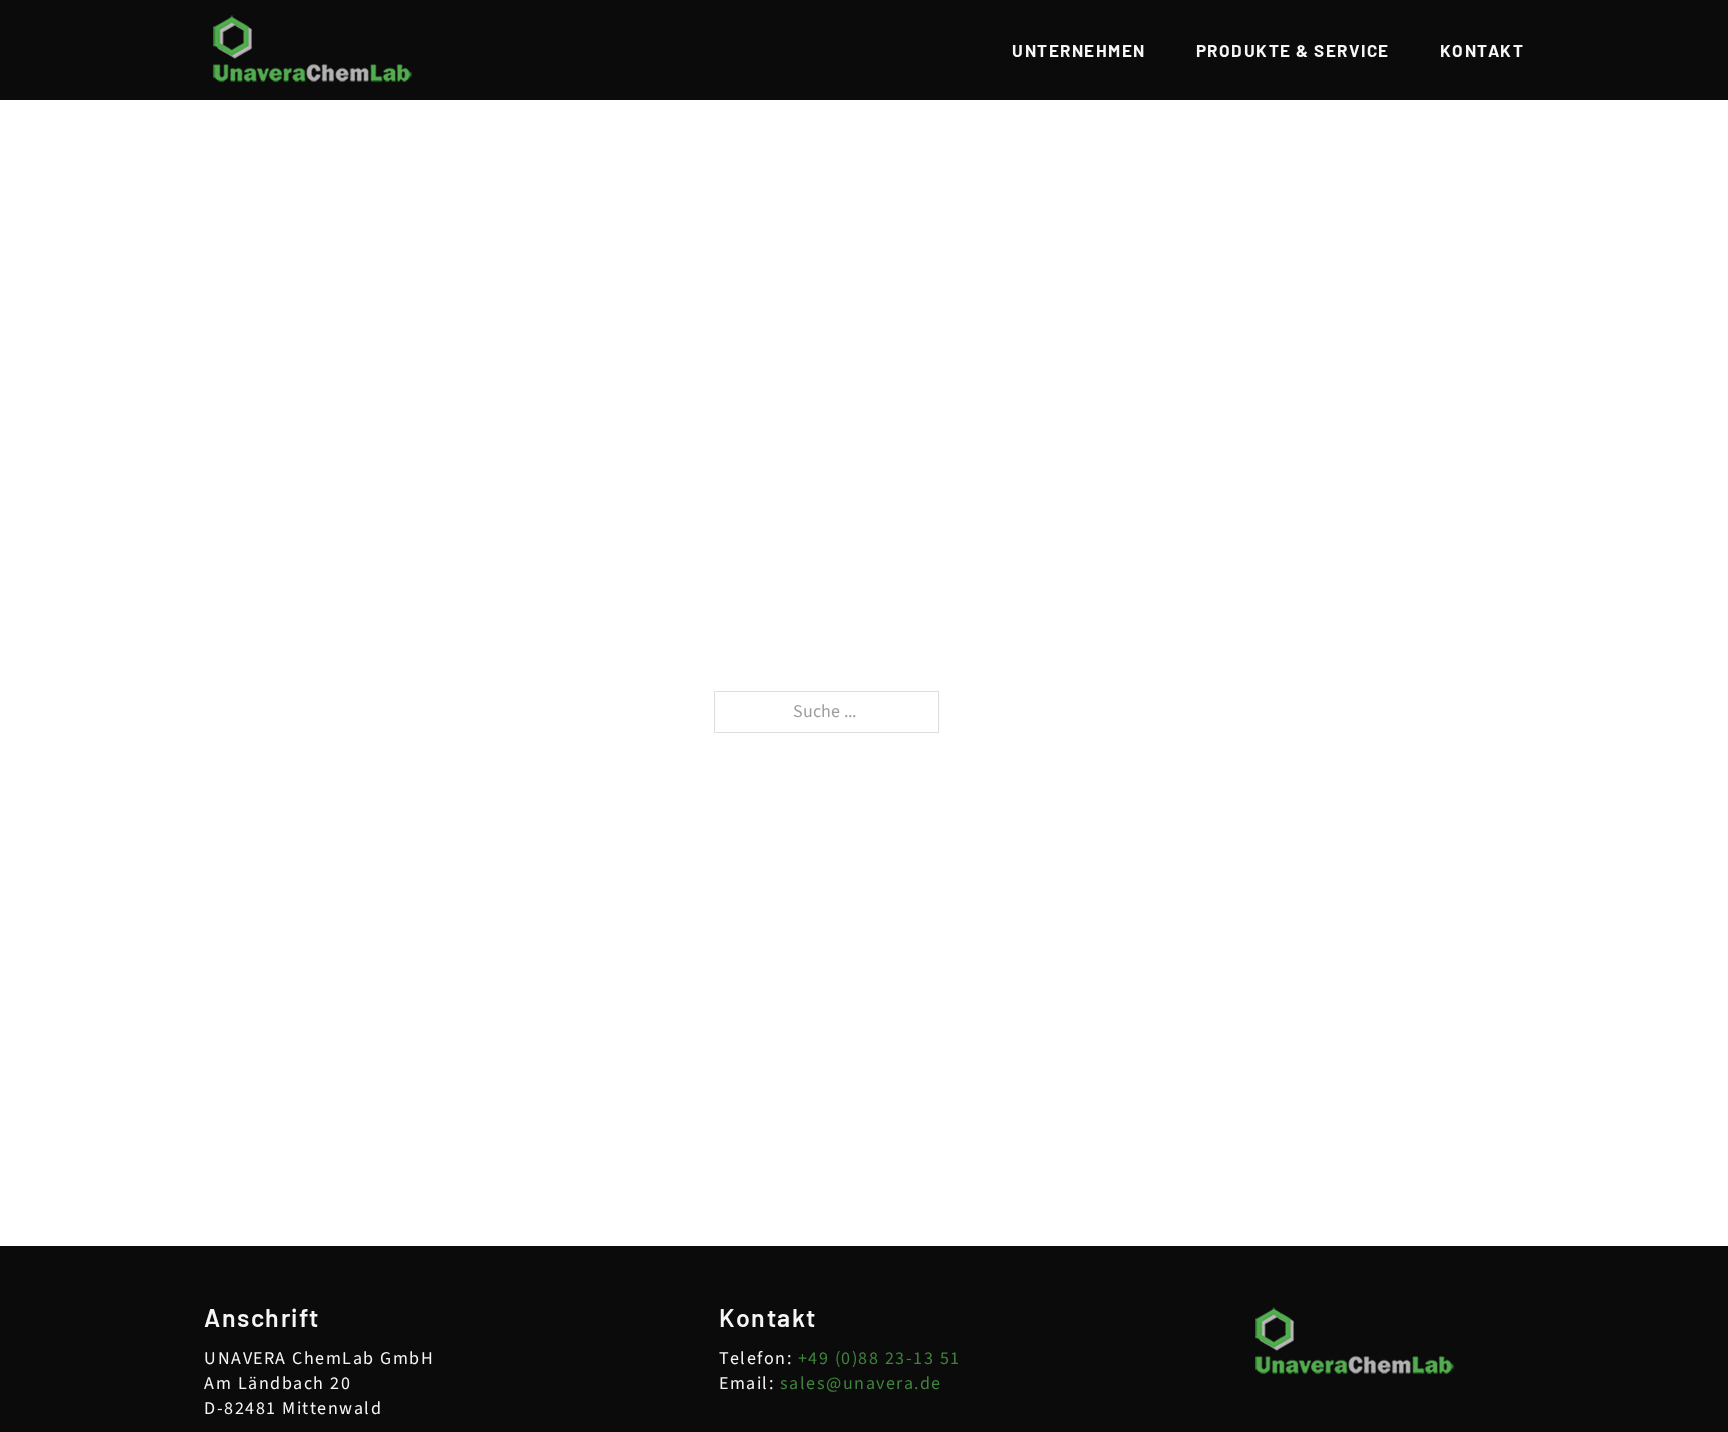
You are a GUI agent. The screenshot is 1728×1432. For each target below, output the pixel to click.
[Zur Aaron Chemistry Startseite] (313, 50)
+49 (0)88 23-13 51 (879, 1358)
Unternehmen (1079, 50)
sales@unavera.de (861, 1383)
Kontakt (1482, 50)
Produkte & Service (1293, 50)
